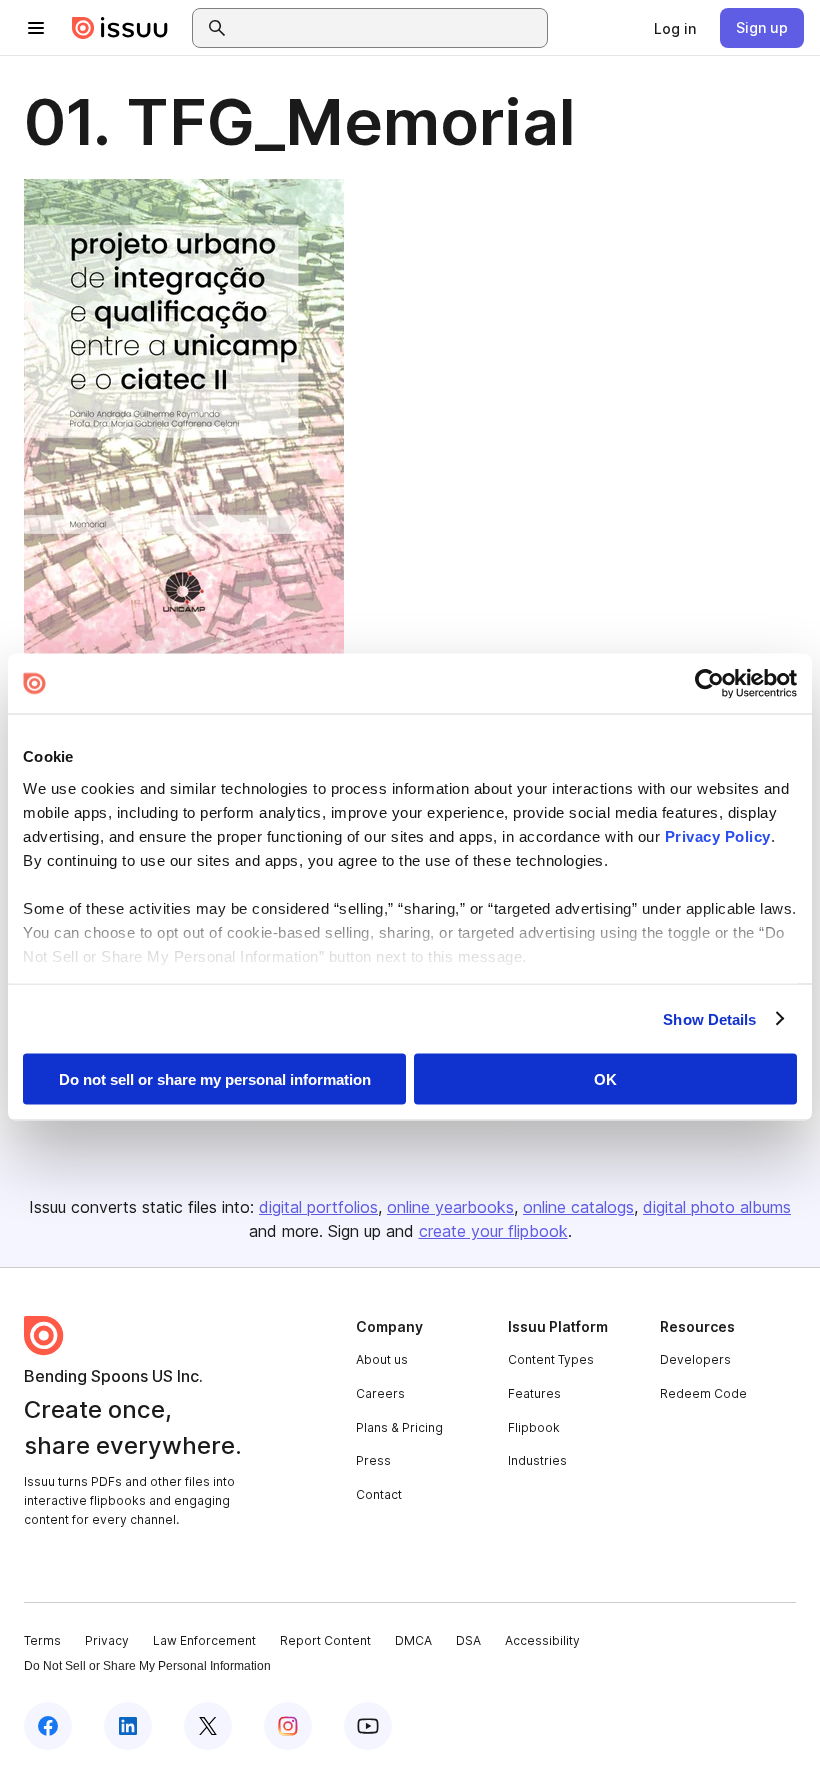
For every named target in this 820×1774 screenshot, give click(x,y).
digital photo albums (717, 1207)
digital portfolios (318, 1207)
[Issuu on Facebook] (48, 1726)
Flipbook (534, 1427)
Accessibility (542, 1640)
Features (534, 1393)
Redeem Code (703, 1393)
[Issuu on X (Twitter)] (208, 1726)
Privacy (107, 1640)
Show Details (709, 1018)
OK (605, 1079)
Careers (380, 1393)
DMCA (413, 1640)
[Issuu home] (120, 28)
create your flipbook (493, 1231)
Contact (379, 1494)
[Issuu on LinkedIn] (128, 1726)
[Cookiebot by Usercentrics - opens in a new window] (709, 684)
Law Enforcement (204, 1640)
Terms (42, 1640)
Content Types (551, 1359)
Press (373, 1460)
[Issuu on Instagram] (288, 1726)
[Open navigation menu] (36, 28)
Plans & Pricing (399, 1427)
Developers (695, 1359)
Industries (537, 1460)
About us (382, 1359)
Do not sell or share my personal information (215, 1079)
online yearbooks (450, 1207)
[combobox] (388, 28)
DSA (468, 1640)
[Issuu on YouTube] (368, 1726)
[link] (675, 28)
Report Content (325, 1640)
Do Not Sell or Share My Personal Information (147, 1666)
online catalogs (578, 1207)
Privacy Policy (718, 835)
